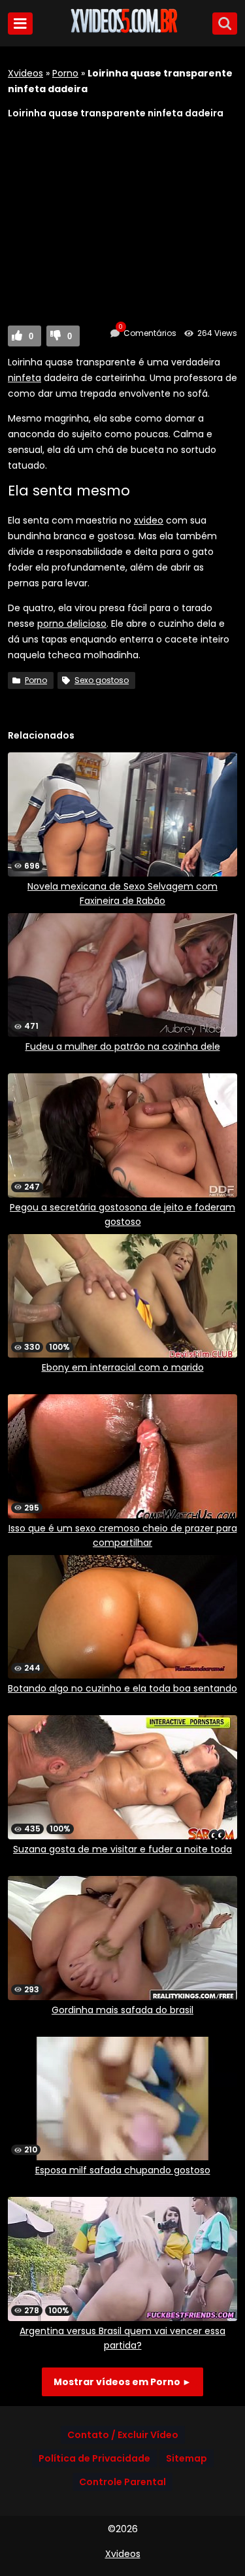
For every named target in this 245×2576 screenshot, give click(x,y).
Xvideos (25, 73)
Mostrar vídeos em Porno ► (122, 2382)
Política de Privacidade (94, 2458)
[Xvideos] (123, 31)
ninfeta (24, 378)
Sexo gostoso (102, 680)
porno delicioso (72, 624)
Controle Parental (122, 2482)
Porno (65, 73)
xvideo (149, 520)
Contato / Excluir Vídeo (123, 2435)
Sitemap (187, 2458)
